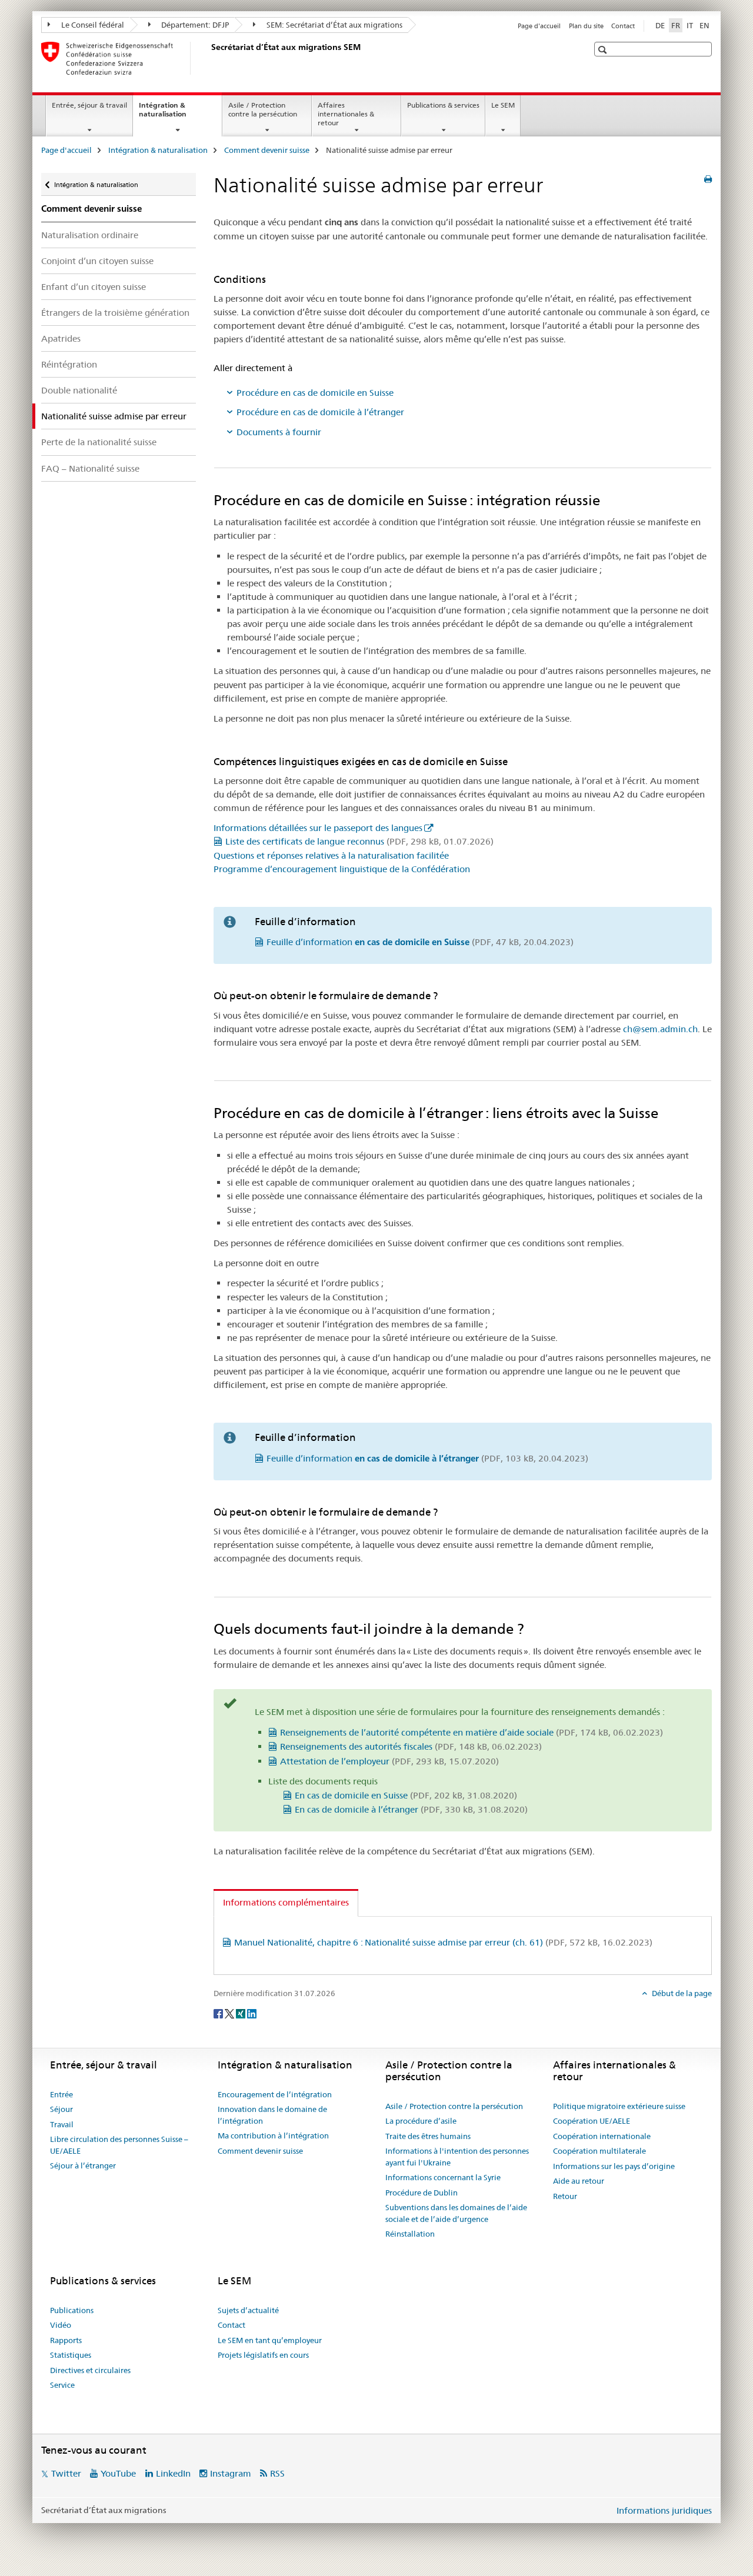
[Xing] (241, 2013)
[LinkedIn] (252, 2013)
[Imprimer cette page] (708, 179)
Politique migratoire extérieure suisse (619, 2106)
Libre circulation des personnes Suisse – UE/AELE (119, 2145)
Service (62, 2385)
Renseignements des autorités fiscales (411, 1746)
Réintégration (69, 364)
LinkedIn (173, 2473)
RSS (277, 2473)
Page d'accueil (539, 26)
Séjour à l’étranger (83, 2165)
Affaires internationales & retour (346, 114)
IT (690, 25)
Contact (623, 26)
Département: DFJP (194, 25)
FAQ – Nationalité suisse (90, 468)
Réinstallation (410, 2234)
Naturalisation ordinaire (90, 235)
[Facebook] (219, 2013)
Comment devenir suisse (267, 150)
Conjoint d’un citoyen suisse (97, 261)
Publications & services (443, 105)
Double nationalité (79, 390)
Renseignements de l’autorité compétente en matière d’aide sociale (472, 1732)
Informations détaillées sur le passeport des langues (318, 828)
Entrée (61, 2094)
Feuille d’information (420, 942)
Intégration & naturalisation (175, 114)
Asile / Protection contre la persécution (263, 109)
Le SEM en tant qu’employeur (270, 2340)
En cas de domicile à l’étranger (411, 1809)
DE (660, 25)
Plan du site (586, 26)
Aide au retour (579, 2181)
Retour (565, 2196)
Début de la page (681, 1993)
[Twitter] (230, 2013)
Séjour (61, 2109)
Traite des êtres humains (428, 2136)
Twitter (66, 2473)
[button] (604, 50)
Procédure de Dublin (422, 2193)
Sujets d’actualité (248, 2310)
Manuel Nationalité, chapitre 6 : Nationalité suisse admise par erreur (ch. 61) (443, 1942)
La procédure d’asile (421, 2121)
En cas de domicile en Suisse (406, 1795)
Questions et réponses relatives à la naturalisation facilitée (331, 855)
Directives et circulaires (90, 2370)
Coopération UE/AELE (592, 2121)
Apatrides (61, 338)
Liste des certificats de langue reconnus (359, 841)
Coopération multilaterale (599, 2151)
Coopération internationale (602, 2136)
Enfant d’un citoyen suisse (94, 287)
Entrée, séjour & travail (89, 105)
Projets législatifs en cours (263, 2355)
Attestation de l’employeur (389, 1761)
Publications (72, 2310)
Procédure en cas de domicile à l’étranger (320, 412)
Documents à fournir (279, 432)
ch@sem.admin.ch (660, 1029)
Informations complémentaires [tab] (286, 1902)
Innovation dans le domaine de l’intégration (272, 2115)
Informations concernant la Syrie (443, 2177)
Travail (62, 2124)
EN (704, 25)
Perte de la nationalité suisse (99, 442)
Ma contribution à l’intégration (273, 2135)
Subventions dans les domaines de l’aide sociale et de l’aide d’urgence (456, 2213)
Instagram (231, 2473)
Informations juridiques (664, 2510)
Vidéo (61, 2325)
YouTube (118, 2473)
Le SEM (503, 105)
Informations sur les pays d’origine (614, 2166)
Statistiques (71, 2355)
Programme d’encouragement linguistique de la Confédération (342, 869)
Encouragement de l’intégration (275, 2094)
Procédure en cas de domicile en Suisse (315, 393)
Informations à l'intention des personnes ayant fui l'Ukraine (457, 2157)
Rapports (66, 2340)
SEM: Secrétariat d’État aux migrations (334, 25)
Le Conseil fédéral (92, 25)
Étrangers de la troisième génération (115, 313)
